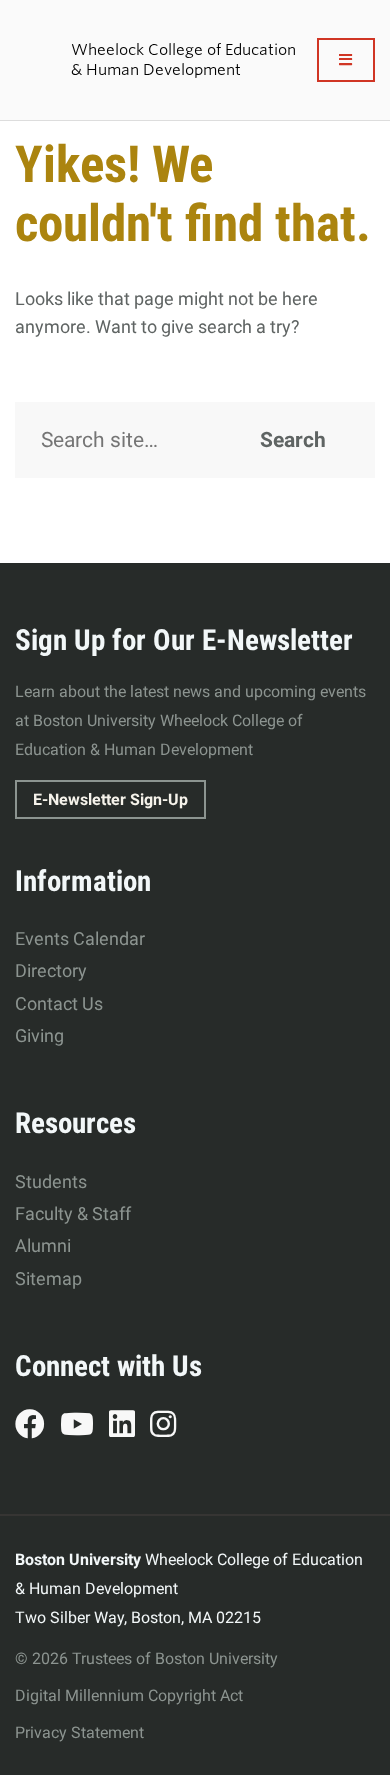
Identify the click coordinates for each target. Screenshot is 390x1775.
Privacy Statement (79, 1732)
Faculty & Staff (73, 1213)
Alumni (43, 1245)
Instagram (170, 1427)
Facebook (37, 1427)
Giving (39, 1035)
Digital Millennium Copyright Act (129, 1695)
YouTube (84, 1427)
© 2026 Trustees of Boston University (146, 1658)
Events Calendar (80, 938)
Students (51, 1181)
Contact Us (59, 1003)
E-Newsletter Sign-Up (110, 799)
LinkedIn (129, 1427)
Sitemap (48, 1278)
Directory (51, 970)
